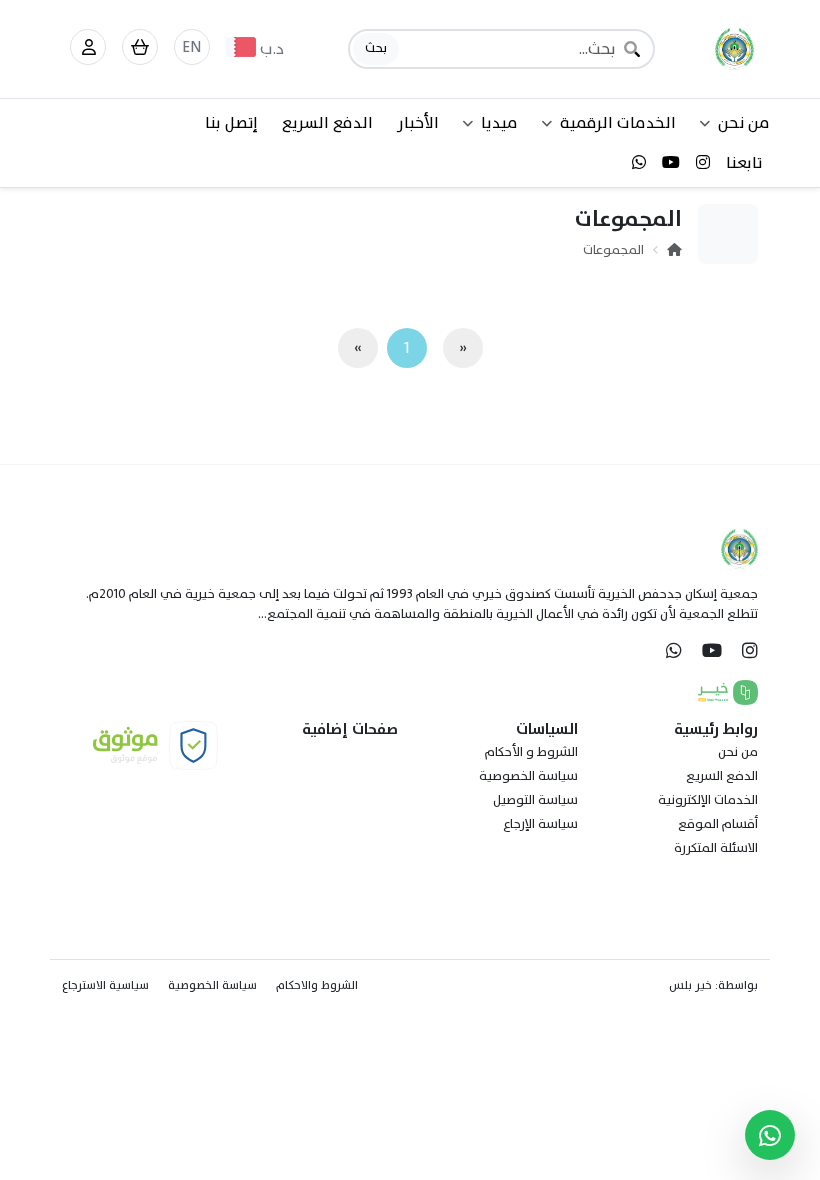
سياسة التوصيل (535, 800)
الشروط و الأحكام (531, 752)
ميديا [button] (499, 123)
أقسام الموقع (718, 824)
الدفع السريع (327, 123)
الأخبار (418, 123)
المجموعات (613, 250)
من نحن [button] (744, 123)
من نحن (738, 752)
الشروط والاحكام (317, 985)
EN (192, 47)
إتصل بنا (231, 123)
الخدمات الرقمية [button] (618, 123)
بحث (376, 48)
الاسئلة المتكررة (716, 848)
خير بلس (690, 985)
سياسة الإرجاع (540, 824)
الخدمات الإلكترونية (708, 800)
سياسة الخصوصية (528, 776)
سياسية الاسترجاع (105, 985)
